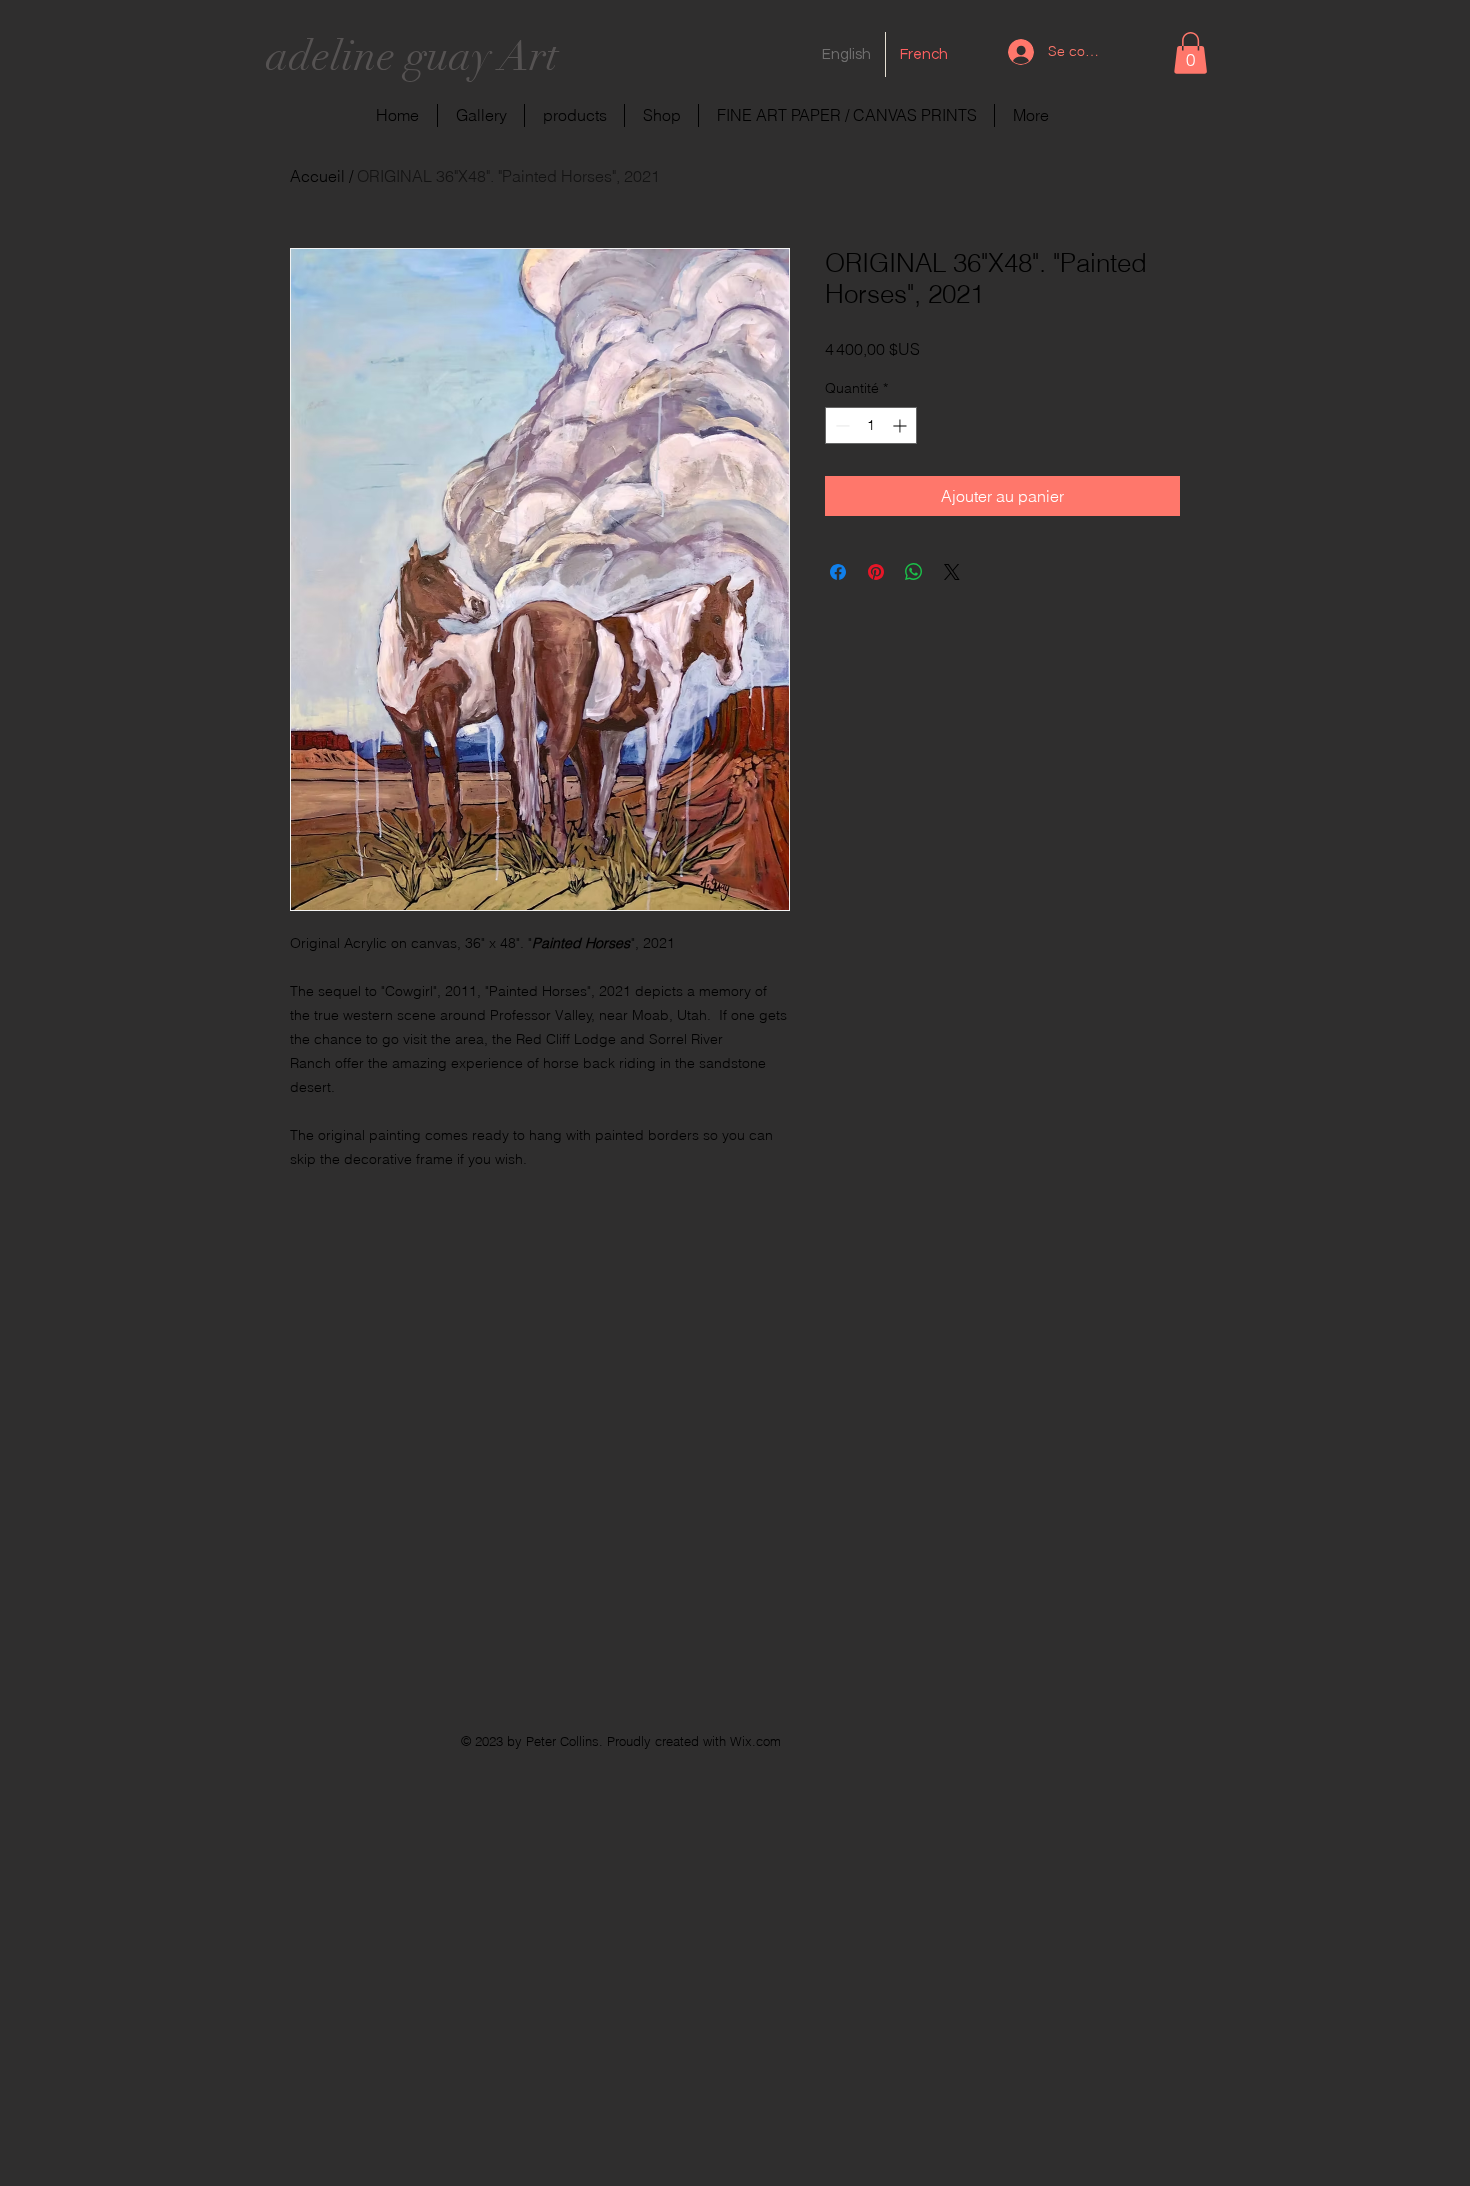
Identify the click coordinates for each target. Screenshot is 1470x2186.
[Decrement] (840, 425)
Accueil (317, 176)
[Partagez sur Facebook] (838, 572)
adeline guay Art (412, 56)
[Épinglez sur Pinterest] (876, 572)
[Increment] (901, 425)
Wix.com (755, 1741)
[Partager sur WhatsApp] (914, 572)
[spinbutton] (871, 425)
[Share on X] (952, 572)
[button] (1190, 53)
